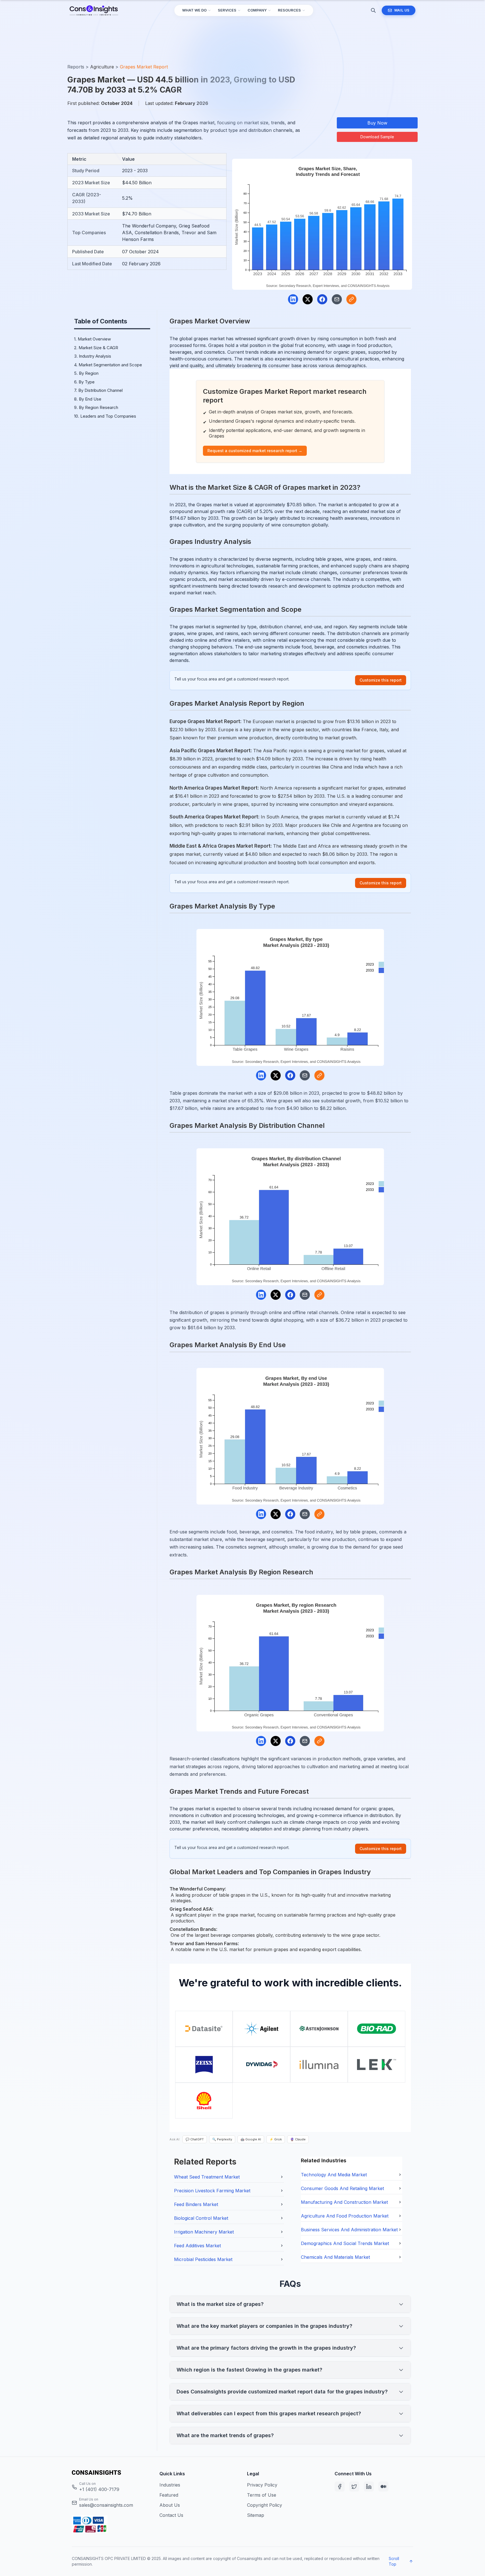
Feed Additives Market (197, 2246)
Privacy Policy (262, 2485)
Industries (170, 2485)
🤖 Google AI (251, 2139)
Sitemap (256, 2515)
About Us (170, 2505)
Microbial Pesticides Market (203, 2259)
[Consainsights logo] (111, 2473)
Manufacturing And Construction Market (344, 2202)
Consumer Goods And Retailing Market (342, 2188)
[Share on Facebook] (322, 299)
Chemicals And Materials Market (335, 2257)
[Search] (373, 10)
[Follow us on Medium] (383, 2487)
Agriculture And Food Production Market (345, 2216)
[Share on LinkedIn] (293, 299)
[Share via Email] (337, 299)
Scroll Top (394, 2561)
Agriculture (102, 67)
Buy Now (377, 123)
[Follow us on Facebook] (340, 2487)
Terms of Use (262, 2495)
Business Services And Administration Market (349, 2230)
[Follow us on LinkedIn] (369, 2487)
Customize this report (381, 680)
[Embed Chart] (351, 299)
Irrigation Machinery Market (204, 2232)
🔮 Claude (298, 2139)
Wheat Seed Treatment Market (207, 2177)
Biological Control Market (201, 2218)
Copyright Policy (265, 2505)
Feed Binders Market (196, 2204)
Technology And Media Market (334, 2175)
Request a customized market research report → (255, 451)
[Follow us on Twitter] (354, 2487)
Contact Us (171, 2515)
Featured (169, 2495)
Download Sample (377, 137)
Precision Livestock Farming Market (212, 2191)
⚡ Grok (276, 2139)
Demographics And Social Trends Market (345, 2243)
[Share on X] (308, 299)
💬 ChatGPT (195, 2139)
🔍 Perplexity (222, 2139)
